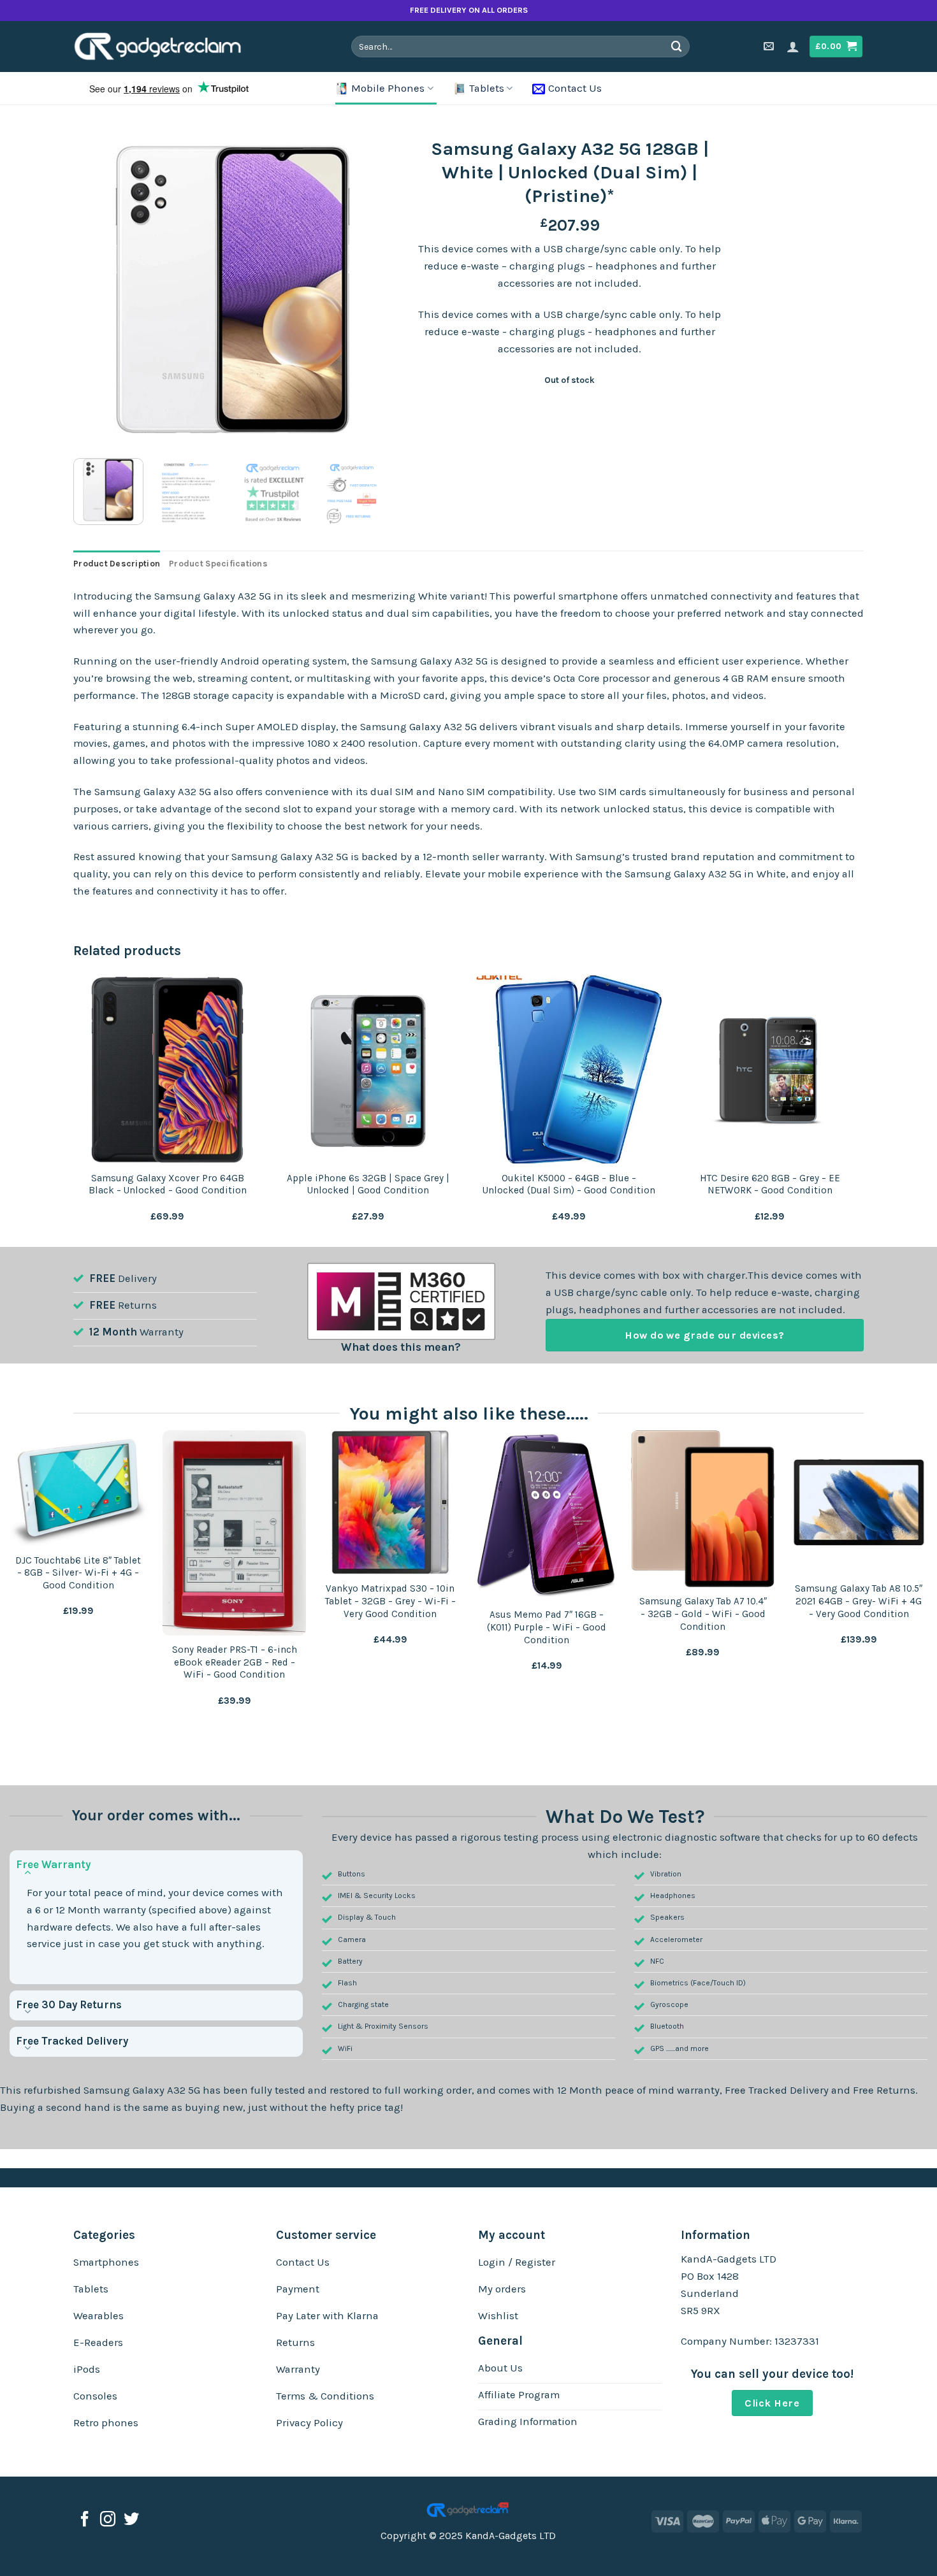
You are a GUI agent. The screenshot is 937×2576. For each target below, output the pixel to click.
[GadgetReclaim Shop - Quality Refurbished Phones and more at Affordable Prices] (166, 47)
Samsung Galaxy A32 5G (142, 2090)
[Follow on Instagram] (108, 2520)
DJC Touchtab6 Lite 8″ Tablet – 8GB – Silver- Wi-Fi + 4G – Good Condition (78, 1573)
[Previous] (96, 290)
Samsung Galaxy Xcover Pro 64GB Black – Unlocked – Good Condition (168, 1184)
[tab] (117, 564)
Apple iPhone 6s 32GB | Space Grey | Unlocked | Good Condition (368, 1184)
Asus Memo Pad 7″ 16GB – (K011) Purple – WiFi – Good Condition (547, 1627)
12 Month (113, 1332)
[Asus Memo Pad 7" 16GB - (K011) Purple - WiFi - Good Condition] (547, 1515)
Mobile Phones (388, 88)
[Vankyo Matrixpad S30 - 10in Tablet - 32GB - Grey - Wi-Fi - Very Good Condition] (390, 1502)
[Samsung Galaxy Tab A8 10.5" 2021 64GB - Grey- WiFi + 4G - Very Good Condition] (859, 1502)
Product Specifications (218, 564)
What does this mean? (401, 1347)
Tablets (487, 88)
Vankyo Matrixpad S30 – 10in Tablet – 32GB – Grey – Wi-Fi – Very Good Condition (390, 1601)
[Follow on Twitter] (131, 2520)
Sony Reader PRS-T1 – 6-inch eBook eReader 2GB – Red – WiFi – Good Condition (235, 1662)
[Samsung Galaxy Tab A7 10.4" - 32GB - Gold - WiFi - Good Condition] (703, 1508)
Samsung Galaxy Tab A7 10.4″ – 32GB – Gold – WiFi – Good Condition (703, 1614)
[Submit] (677, 46)
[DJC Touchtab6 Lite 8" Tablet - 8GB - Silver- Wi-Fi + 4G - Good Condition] (78, 1488)
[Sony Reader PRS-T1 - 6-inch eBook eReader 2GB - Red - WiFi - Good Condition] (234, 1533)
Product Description (117, 564)
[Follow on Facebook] (85, 2520)
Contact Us (575, 88)
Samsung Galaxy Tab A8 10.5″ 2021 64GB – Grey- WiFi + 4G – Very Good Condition (859, 1601)
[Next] (369, 290)
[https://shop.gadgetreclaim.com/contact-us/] (770, 46)
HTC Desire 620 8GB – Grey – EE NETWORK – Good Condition (770, 1184)
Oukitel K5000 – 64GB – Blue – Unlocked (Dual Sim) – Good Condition (569, 1184)
